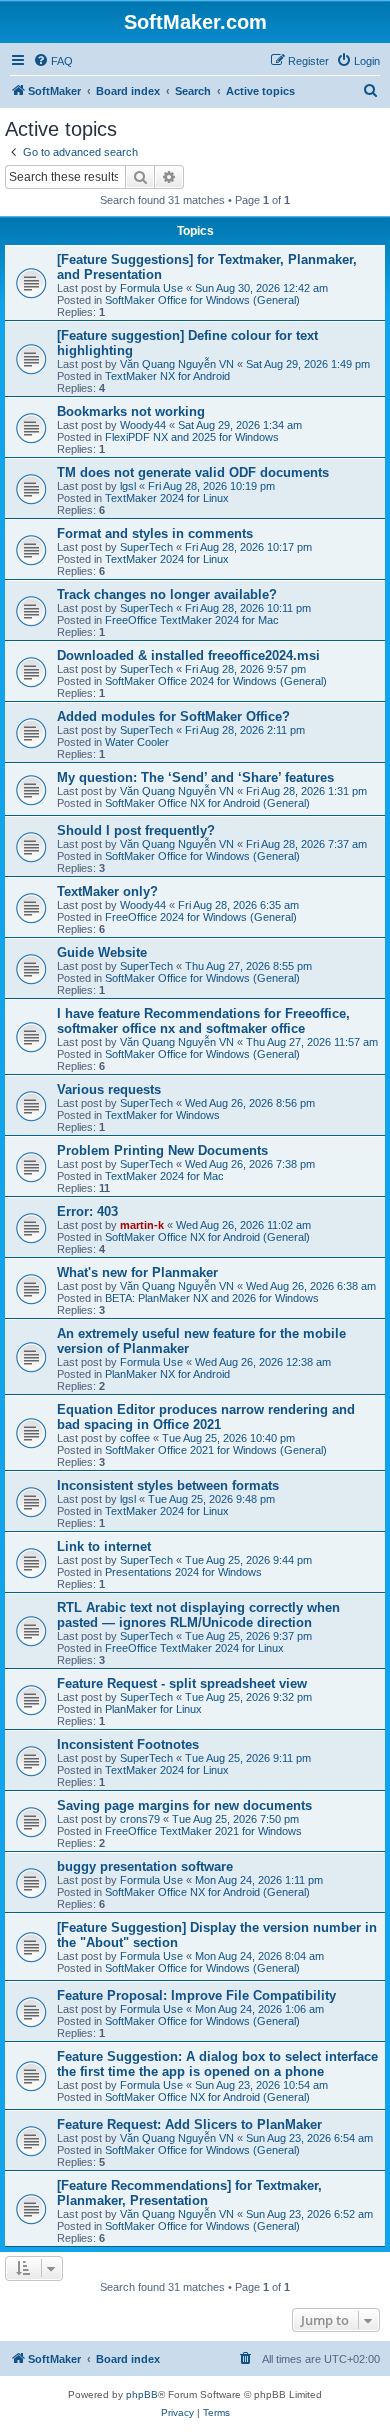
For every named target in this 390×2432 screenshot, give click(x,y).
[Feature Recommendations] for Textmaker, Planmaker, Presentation (189, 2193)
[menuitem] (53, 61)
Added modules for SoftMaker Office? (173, 716)
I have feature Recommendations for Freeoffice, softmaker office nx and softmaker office (203, 1021)
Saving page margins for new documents (184, 1805)
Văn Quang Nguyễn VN (177, 364)
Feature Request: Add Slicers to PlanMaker (189, 2124)
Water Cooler (137, 742)
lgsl (128, 486)
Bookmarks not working (131, 411)
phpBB (142, 2394)
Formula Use (151, 288)
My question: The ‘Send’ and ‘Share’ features (195, 777)
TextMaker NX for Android (167, 376)
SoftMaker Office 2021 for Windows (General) (216, 1450)
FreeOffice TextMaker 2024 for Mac (192, 620)
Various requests (109, 1089)
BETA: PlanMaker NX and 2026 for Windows (212, 1298)
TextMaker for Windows (162, 1115)
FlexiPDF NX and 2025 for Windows (192, 437)
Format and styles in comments (155, 533)
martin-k (142, 1225)
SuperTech (146, 547)
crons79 (140, 1819)
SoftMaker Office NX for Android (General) (207, 803)
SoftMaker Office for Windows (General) (202, 300)
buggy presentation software (145, 1866)
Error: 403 (87, 1211)
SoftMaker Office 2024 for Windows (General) (216, 681)
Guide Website (102, 952)
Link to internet (104, 1546)
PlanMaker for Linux (153, 1709)
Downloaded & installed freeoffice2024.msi (188, 655)
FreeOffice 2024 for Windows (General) (201, 917)
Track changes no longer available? (167, 594)
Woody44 (143, 425)
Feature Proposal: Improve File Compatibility (196, 1995)
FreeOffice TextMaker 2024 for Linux (194, 1648)
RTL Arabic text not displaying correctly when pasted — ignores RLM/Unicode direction (198, 1615)
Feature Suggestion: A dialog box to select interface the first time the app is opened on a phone (217, 2064)
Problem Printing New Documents (162, 1150)
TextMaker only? (107, 891)
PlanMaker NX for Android (167, 1374)
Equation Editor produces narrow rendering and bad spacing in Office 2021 (206, 1417)
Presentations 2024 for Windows (183, 1572)
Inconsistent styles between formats (168, 1485)
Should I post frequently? (136, 830)
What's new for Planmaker (137, 1272)
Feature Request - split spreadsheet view (182, 1683)
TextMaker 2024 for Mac (164, 1176)
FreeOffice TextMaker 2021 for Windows (203, 1831)
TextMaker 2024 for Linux (167, 498)
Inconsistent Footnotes (128, 1744)
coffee (135, 1438)
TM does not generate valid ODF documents (193, 472)
